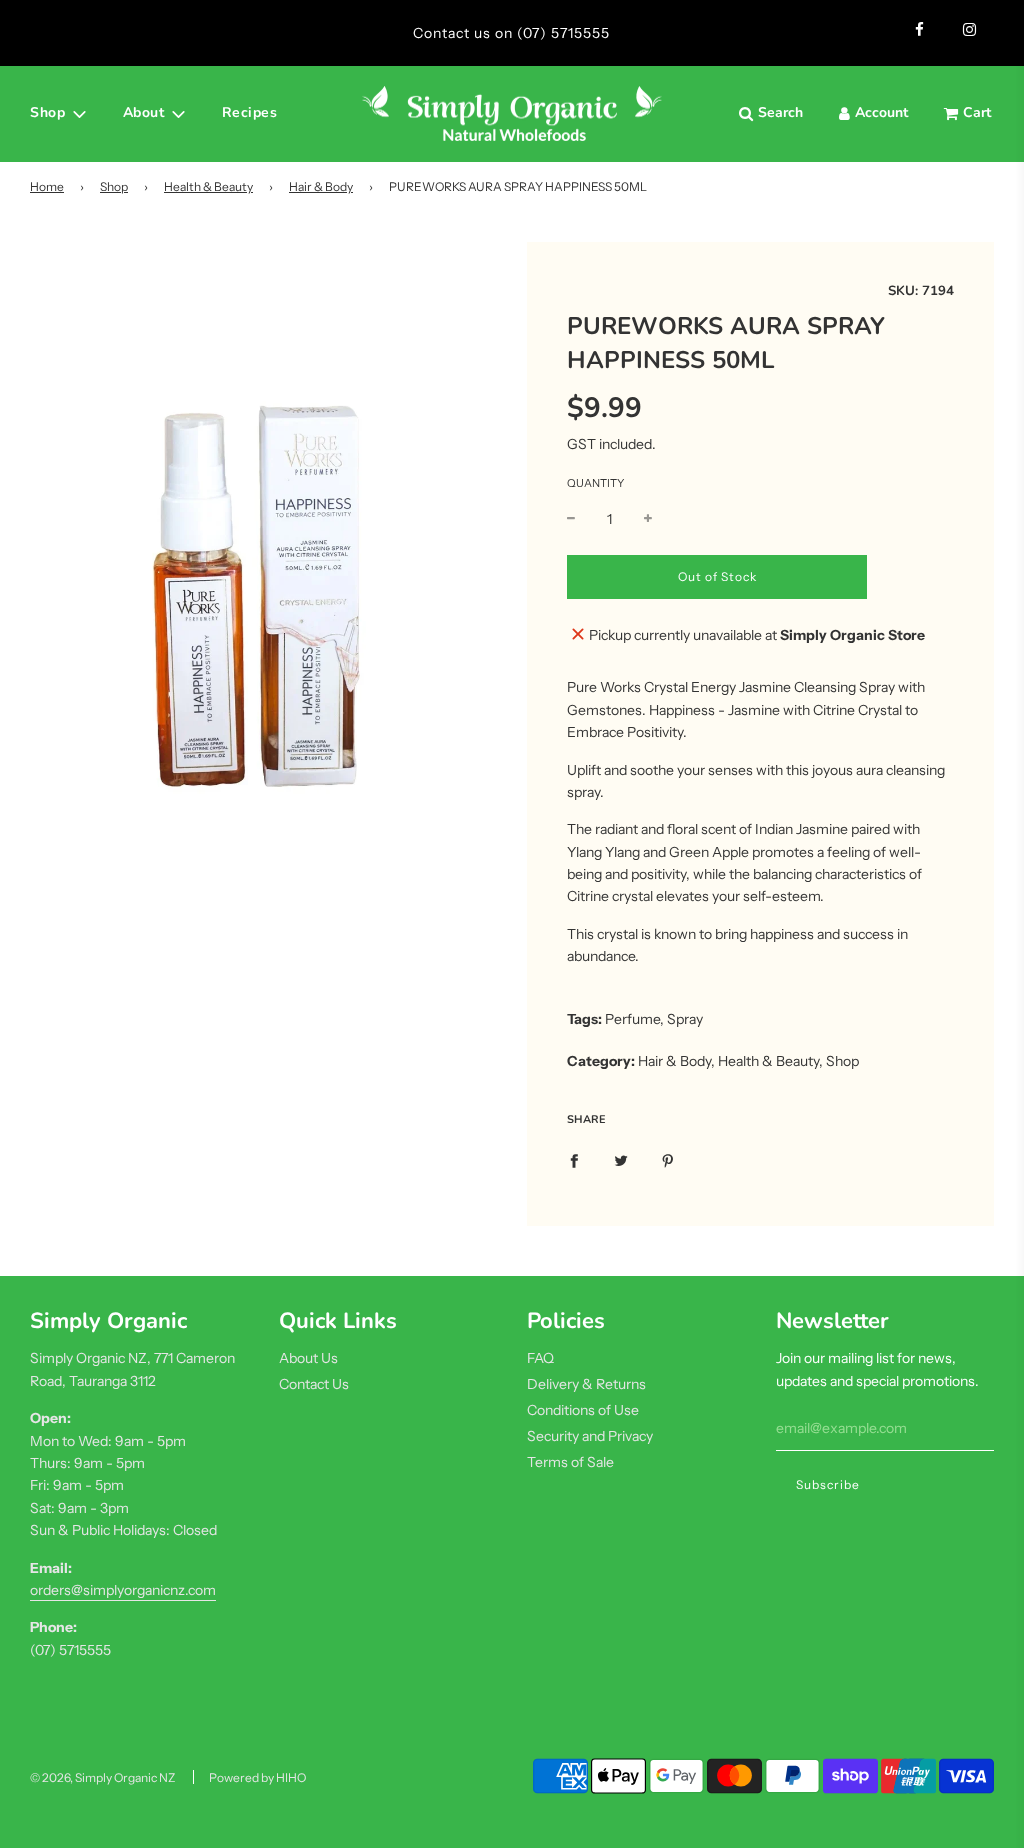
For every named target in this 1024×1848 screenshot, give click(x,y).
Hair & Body (321, 186)
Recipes (250, 112)
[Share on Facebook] (574, 1159)
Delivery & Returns (586, 1384)
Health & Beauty (208, 186)
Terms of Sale (570, 1462)
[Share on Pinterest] (668, 1159)
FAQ (540, 1358)
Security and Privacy (590, 1436)
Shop (114, 186)
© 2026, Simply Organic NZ (102, 1777)
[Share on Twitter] (621, 1159)
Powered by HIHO (257, 1777)
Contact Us (314, 1384)
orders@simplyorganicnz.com (123, 1590)
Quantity (595, 483)
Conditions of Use (583, 1410)
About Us (308, 1358)
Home (47, 186)
